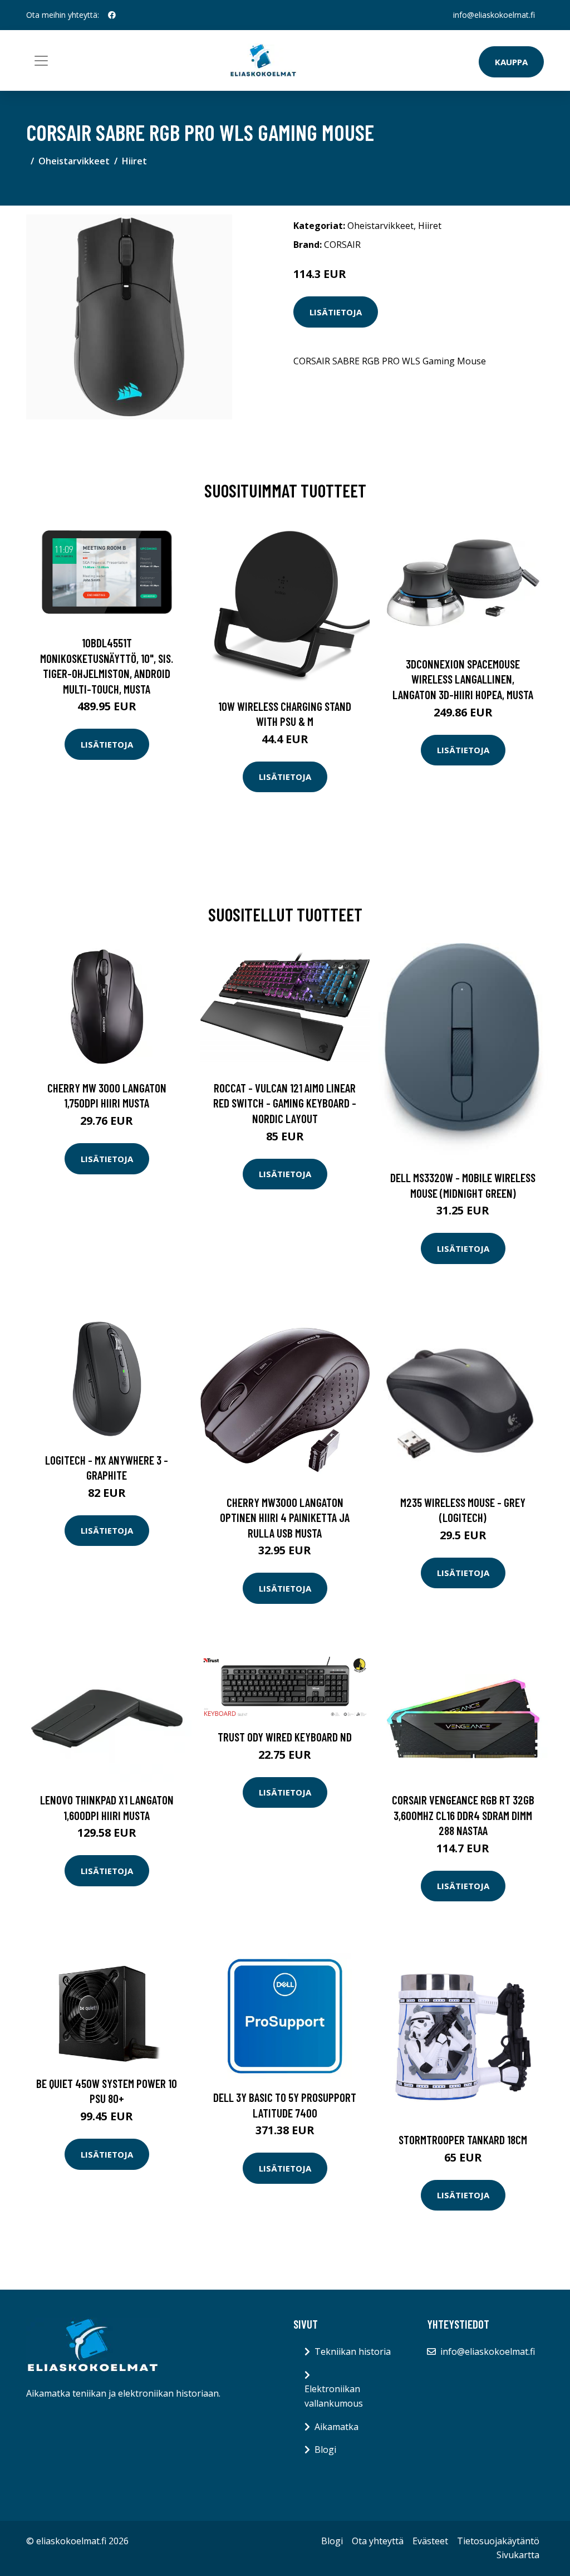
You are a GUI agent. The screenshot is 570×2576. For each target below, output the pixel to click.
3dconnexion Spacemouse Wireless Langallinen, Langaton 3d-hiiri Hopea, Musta (463, 679)
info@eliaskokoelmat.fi (494, 15)
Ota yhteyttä (378, 2541)
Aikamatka (336, 2427)
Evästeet (430, 2541)
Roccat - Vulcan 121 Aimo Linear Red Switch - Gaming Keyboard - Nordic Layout (285, 1103)
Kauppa (511, 62)
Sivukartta (518, 2555)
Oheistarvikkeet (74, 161)
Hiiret (134, 161)
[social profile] (112, 15)
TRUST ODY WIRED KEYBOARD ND (285, 1737)
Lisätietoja (336, 312)
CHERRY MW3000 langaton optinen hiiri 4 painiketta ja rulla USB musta (285, 1518)
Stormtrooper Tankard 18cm (463, 2140)
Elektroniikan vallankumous (334, 2396)
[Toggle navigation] (41, 61)
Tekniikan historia (353, 2351)
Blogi (325, 2450)
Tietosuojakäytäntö (498, 2541)
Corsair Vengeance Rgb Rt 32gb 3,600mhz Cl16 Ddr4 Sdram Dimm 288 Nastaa (463, 1815)
